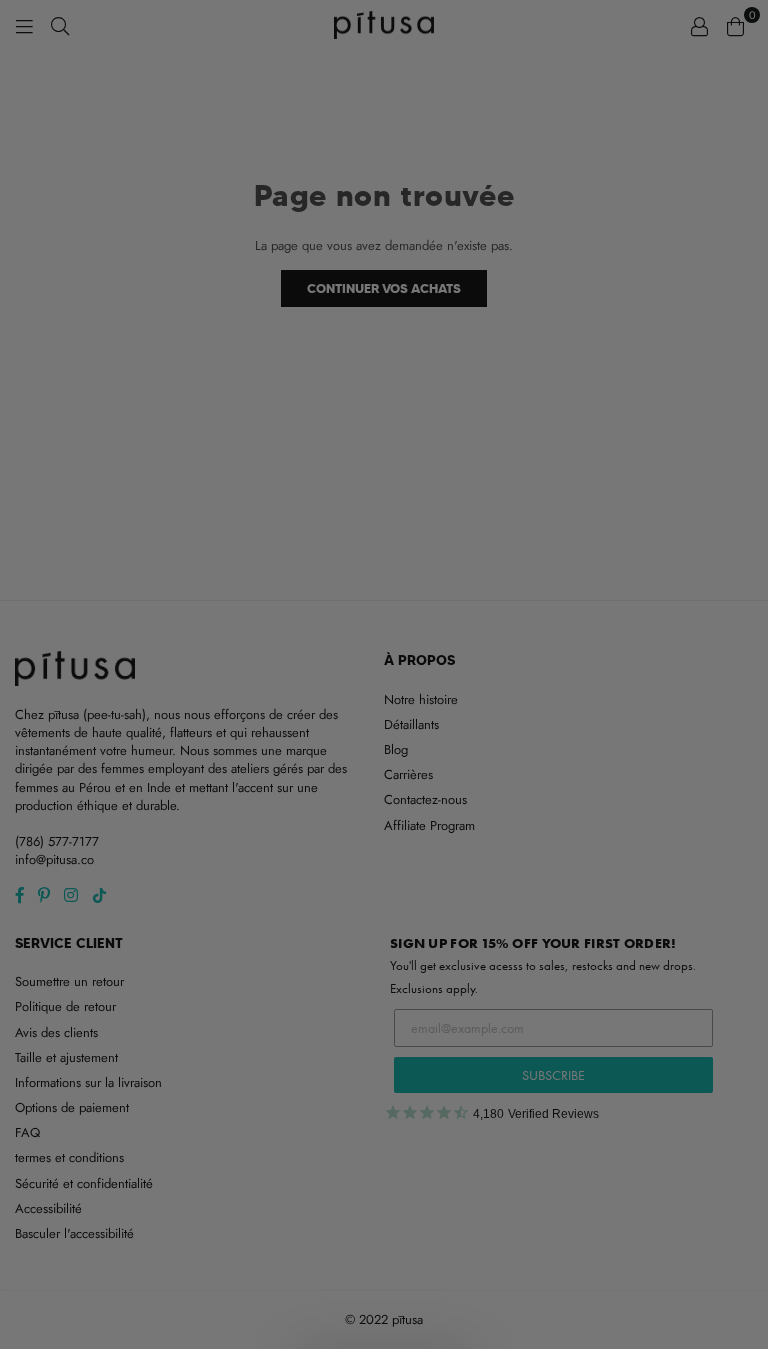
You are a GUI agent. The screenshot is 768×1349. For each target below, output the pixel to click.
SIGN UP (384, 789)
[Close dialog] (591, 418)
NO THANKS (384, 838)
